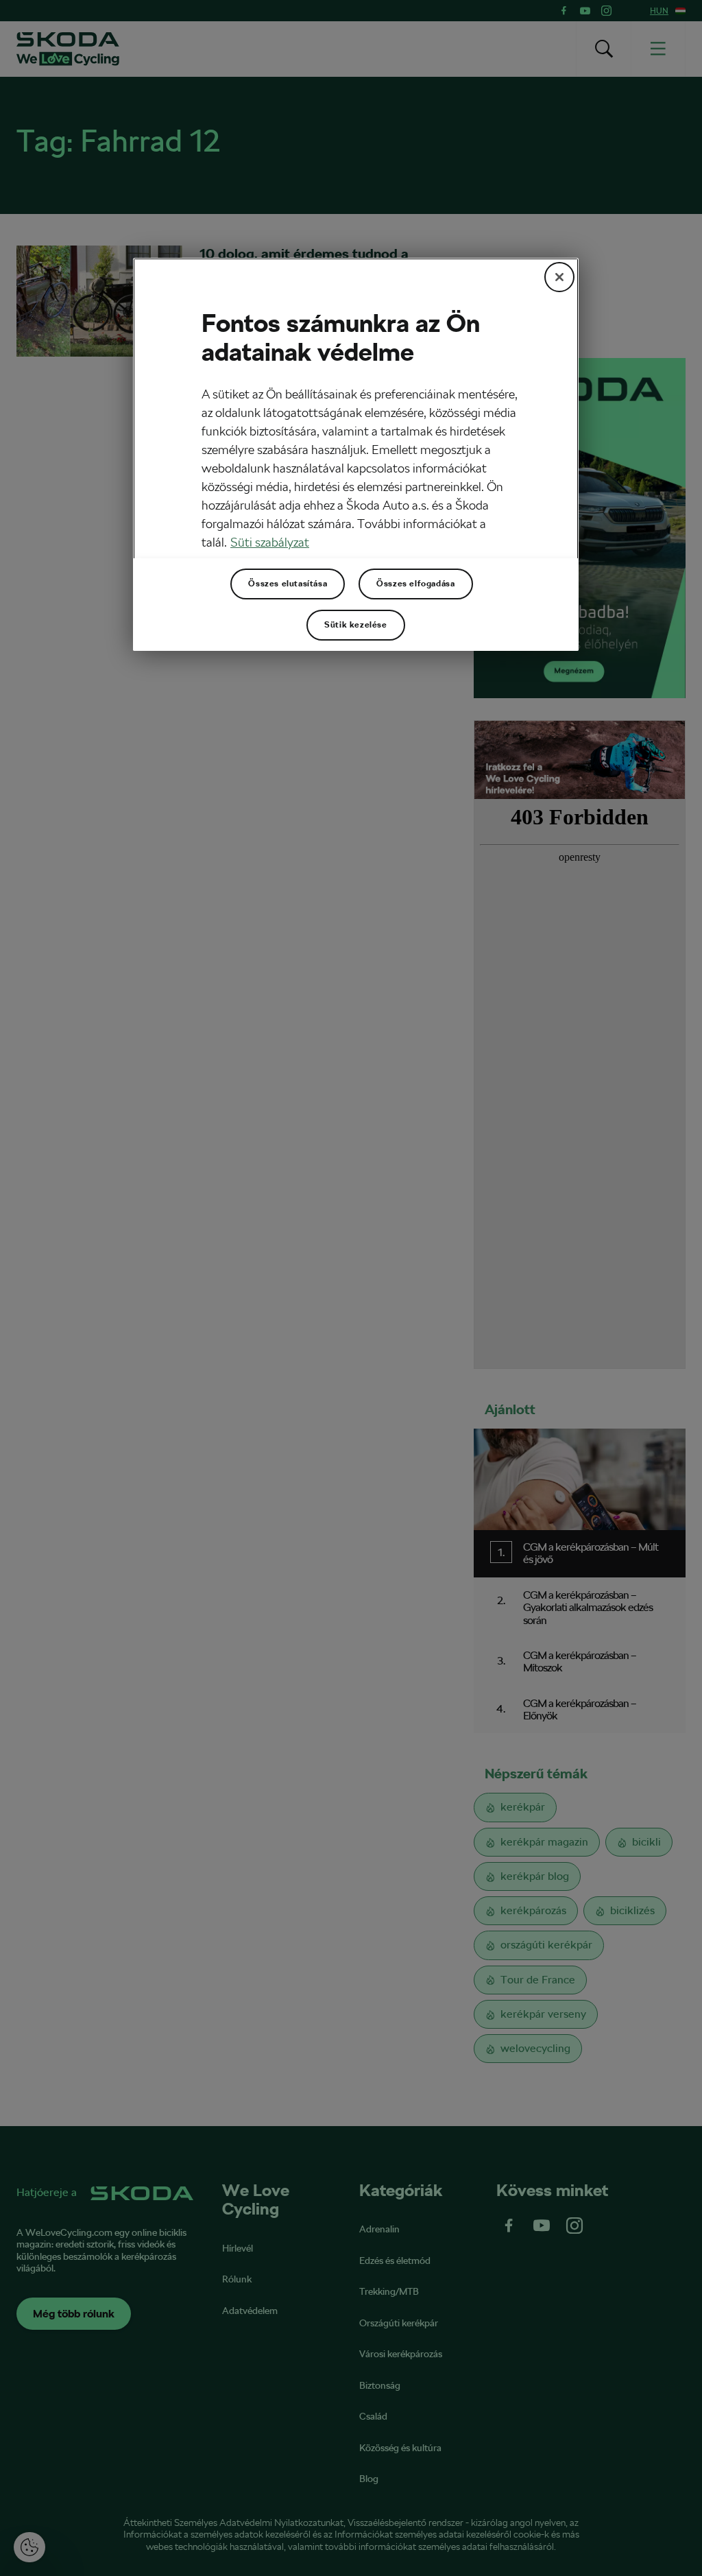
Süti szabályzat (270, 542)
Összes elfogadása (415, 584)
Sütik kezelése (355, 625)
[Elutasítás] (559, 277)
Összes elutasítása (288, 584)
